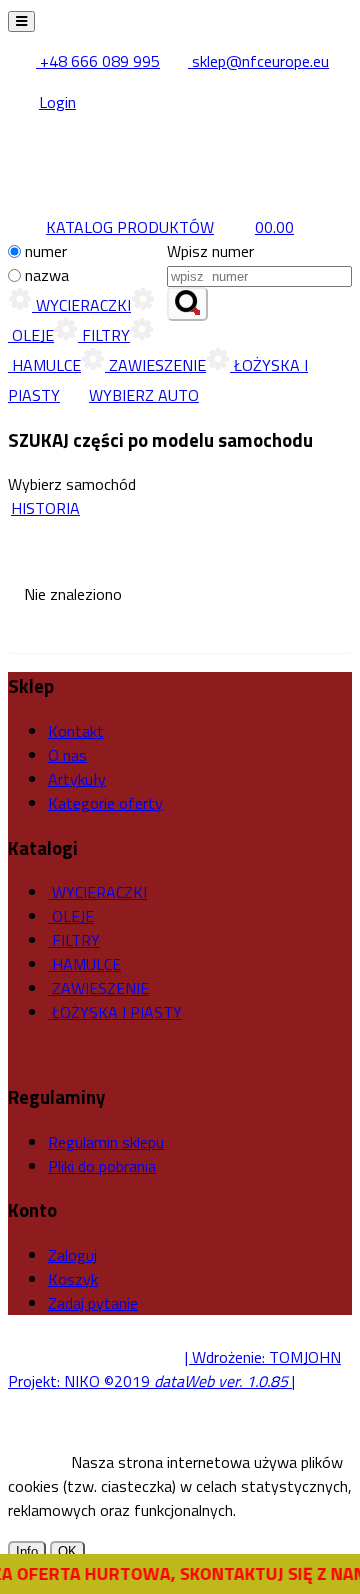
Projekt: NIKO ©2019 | (151, 1381)
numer (46, 251)
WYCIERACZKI (81, 305)
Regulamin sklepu (106, 1142)
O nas (67, 755)
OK (67, 1551)
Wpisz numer (210, 251)
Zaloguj (72, 1255)
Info (27, 1551)
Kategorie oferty (105, 803)
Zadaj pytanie (93, 1303)
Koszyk (73, 1279)
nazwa (47, 275)
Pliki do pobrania (102, 1166)
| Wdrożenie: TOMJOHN (263, 1357)
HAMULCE (84, 964)
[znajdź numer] (187, 304)
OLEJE (71, 916)
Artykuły (77, 779)
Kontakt (76, 731)
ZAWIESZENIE (155, 365)
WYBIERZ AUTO (144, 395)
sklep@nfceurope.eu (258, 61)
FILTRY (104, 335)
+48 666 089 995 (98, 61)
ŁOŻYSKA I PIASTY (115, 1012)
